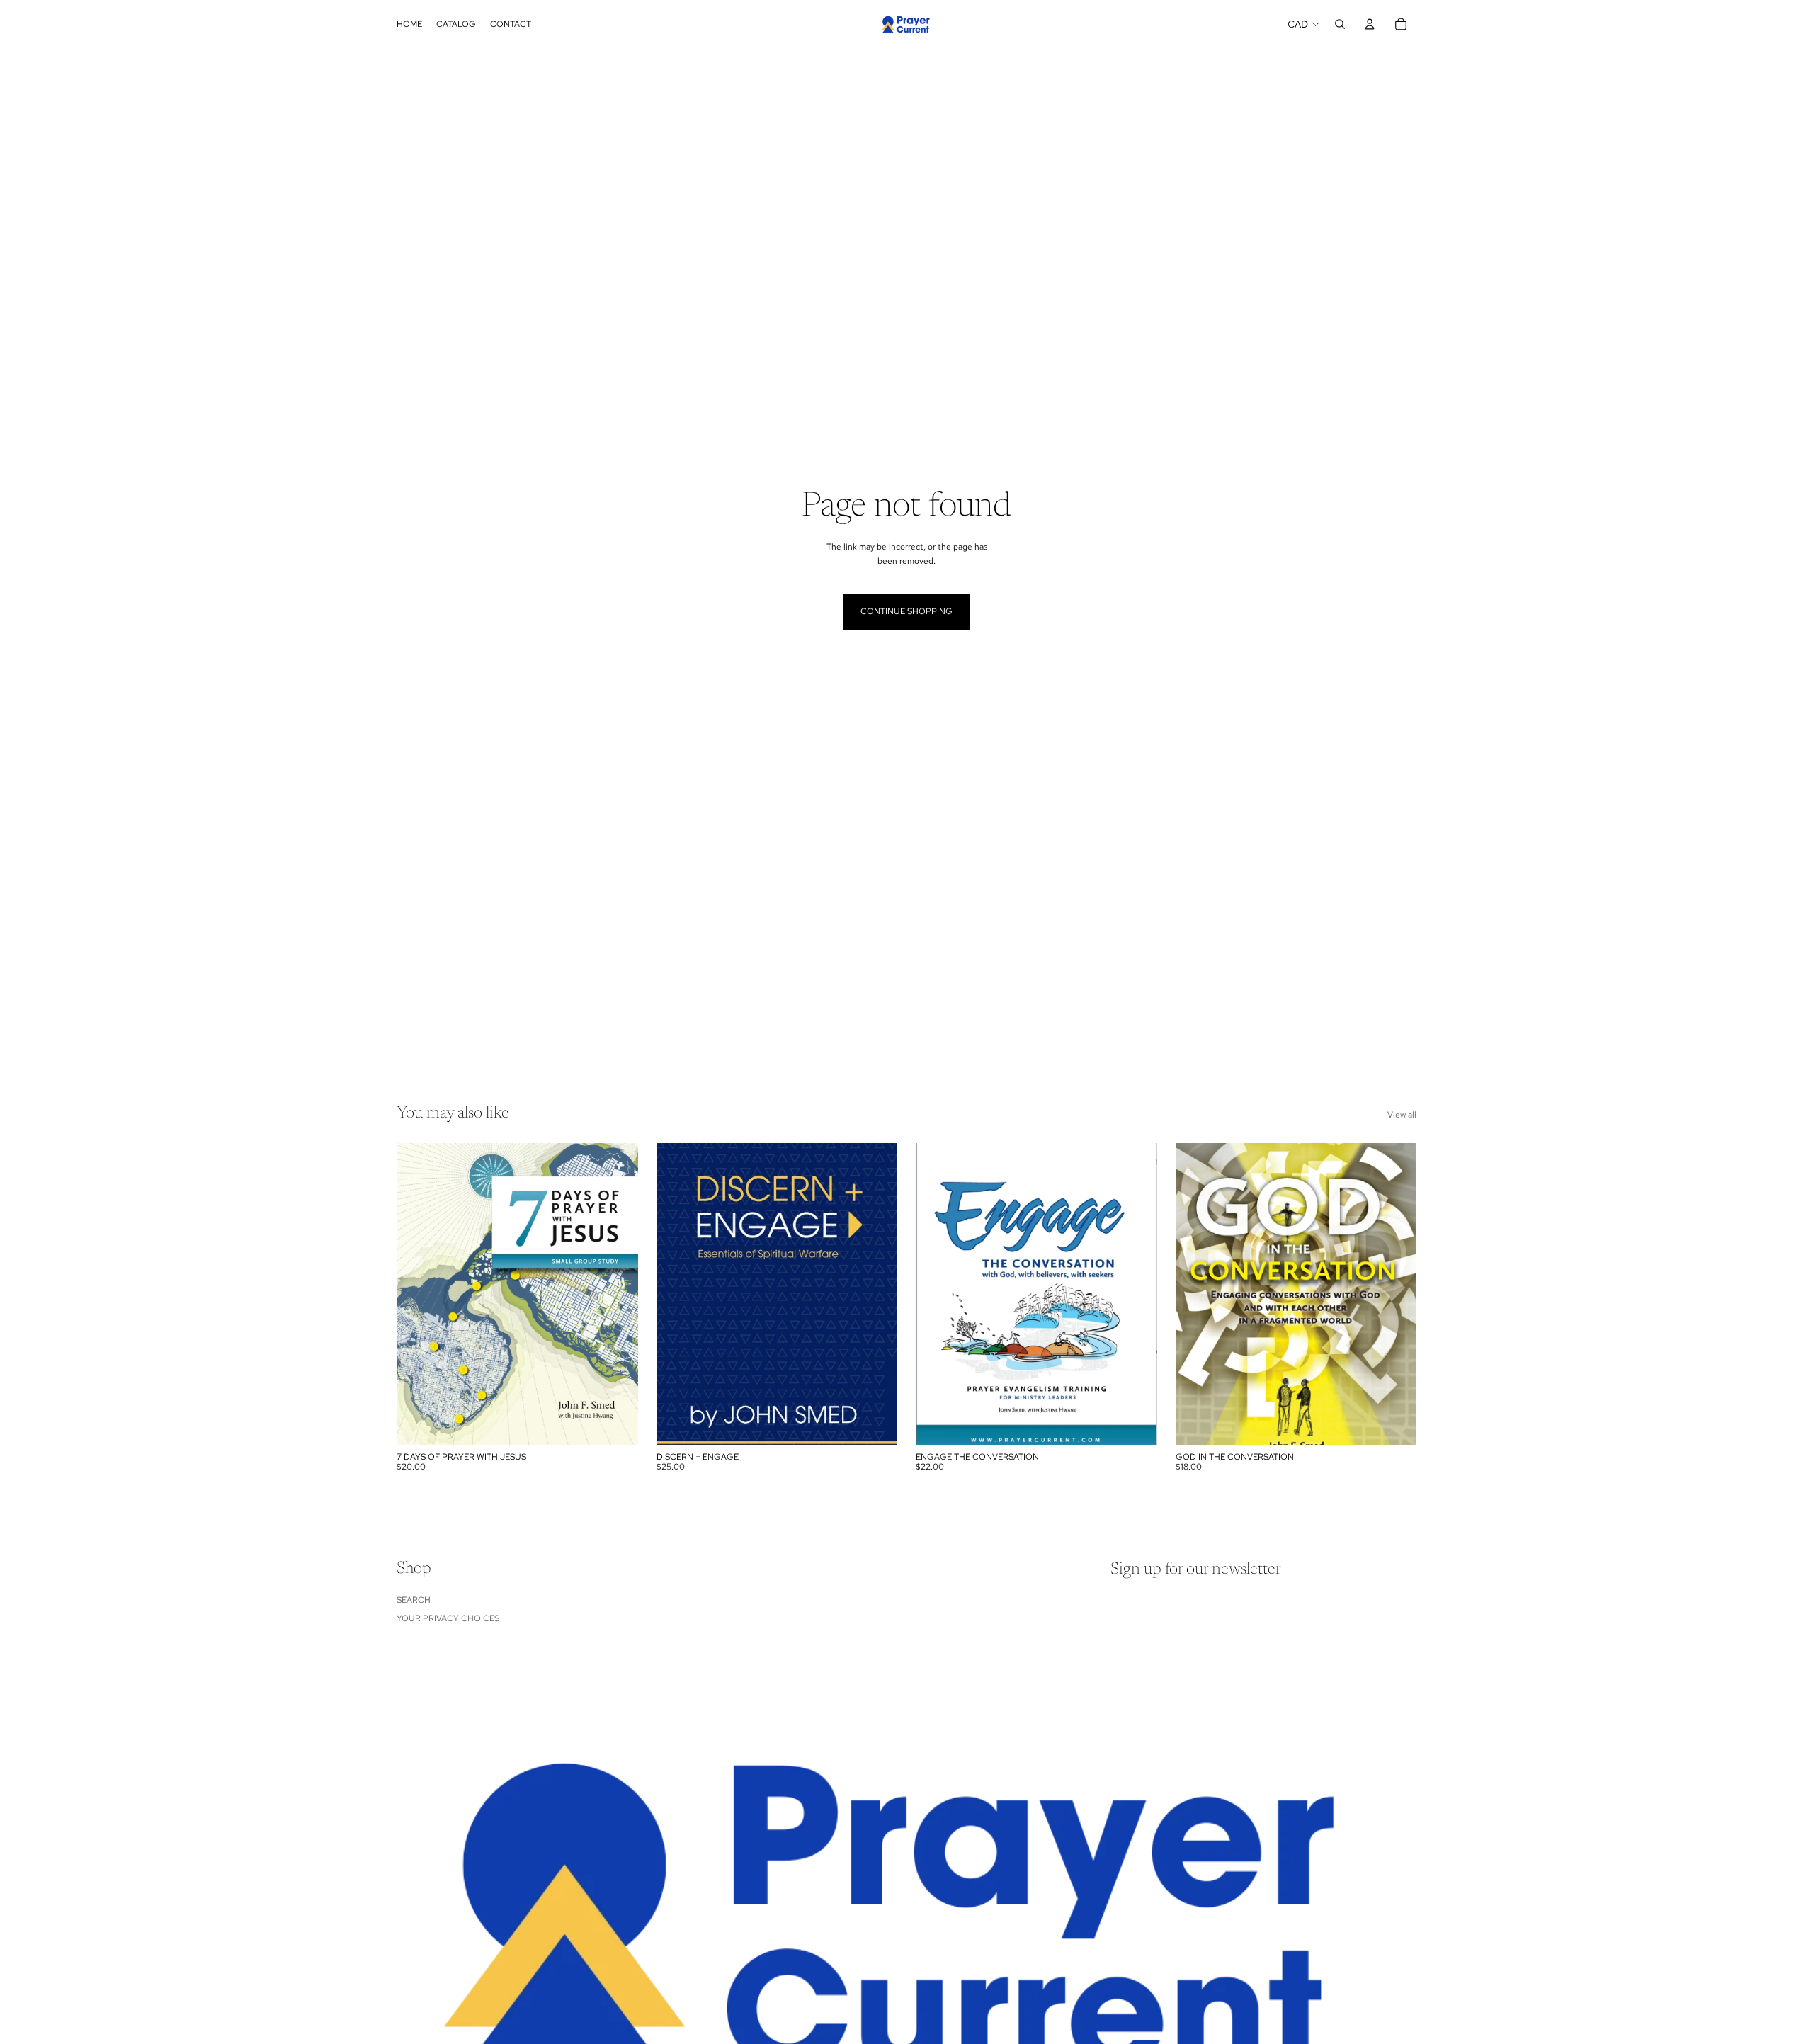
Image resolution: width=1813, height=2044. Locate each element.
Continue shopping (906, 611)
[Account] (1370, 24)
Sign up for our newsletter (1196, 1569)
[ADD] (616, 1423)
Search (414, 1600)
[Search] (1340, 24)
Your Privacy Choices (448, 1618)
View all (1402, 1115)
